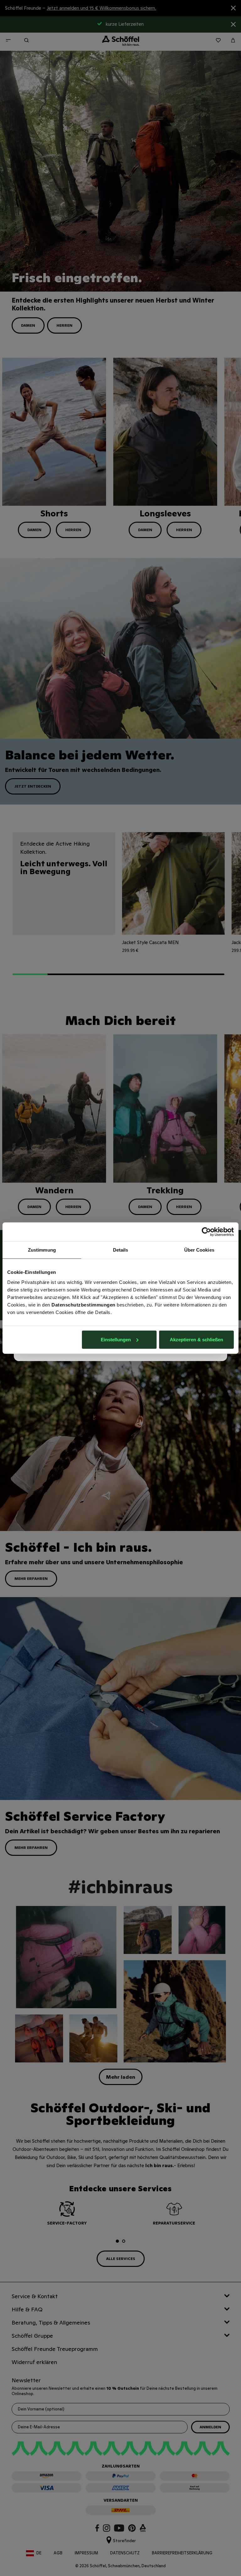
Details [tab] (121, 1250)
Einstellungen (116, 1339)
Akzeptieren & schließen (196, 1339)
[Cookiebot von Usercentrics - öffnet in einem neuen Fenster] (206, 1232)
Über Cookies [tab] (199, 1250)
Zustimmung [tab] (42, 1250)
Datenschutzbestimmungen (83, 1304)
